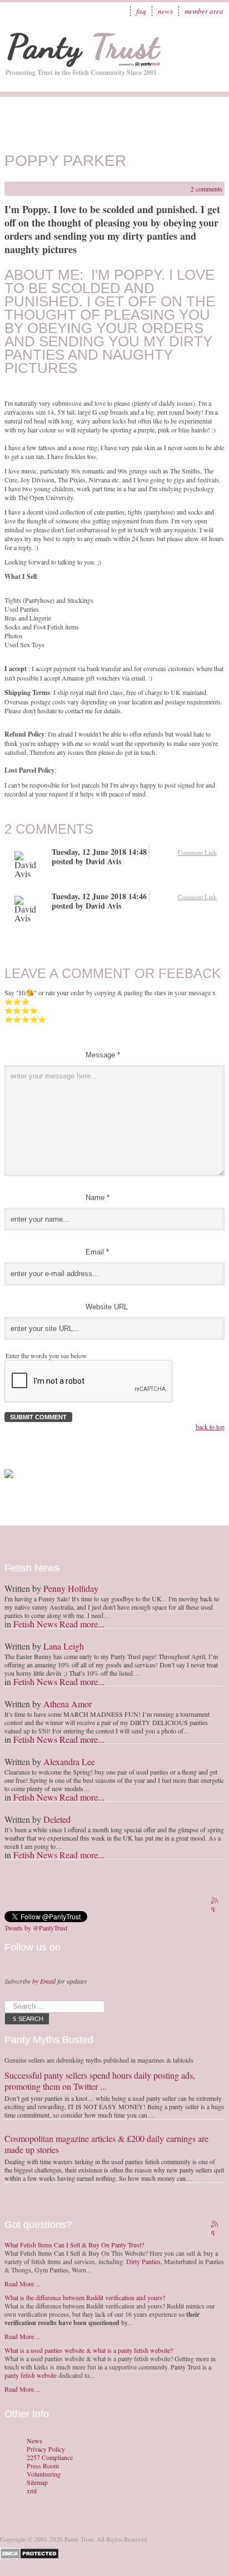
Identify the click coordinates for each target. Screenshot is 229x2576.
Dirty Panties (143, 2261)
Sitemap (37, 2482)
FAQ (141, 11)
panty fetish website (31, 2375)
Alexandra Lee (69, 1761)
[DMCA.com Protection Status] (31, 2552)
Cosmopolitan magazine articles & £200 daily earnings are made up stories (106, 2144)
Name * (98, 1198)
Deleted (57, 1819)
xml (32, 2491)
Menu (210, 42)
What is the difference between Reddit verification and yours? (85, 2297)
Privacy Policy (46, 2449)
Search (31, 2019)
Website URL (107, 1307)
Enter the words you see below (46, 1355)
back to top (210, 1426)
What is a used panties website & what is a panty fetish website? (89, 2350)
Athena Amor (68, 1704)
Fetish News (35, 1624)
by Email (44, 1981)
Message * (103, 1055)
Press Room (43, 2466)
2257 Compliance (50, 2457)
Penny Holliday (71, 1588)
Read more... (82, 1624)
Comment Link (197, 852)
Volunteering (44, 2474)
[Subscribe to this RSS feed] (216, 1902)
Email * (97, 1252)
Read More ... (23, 2283)
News (165, 11)
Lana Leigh (64, 1646)
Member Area (204, 11)
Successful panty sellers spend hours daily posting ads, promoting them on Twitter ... (100, 2081)
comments (206, 189)
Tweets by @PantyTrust (36, 1928)
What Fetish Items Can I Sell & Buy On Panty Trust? (74, 2245)
